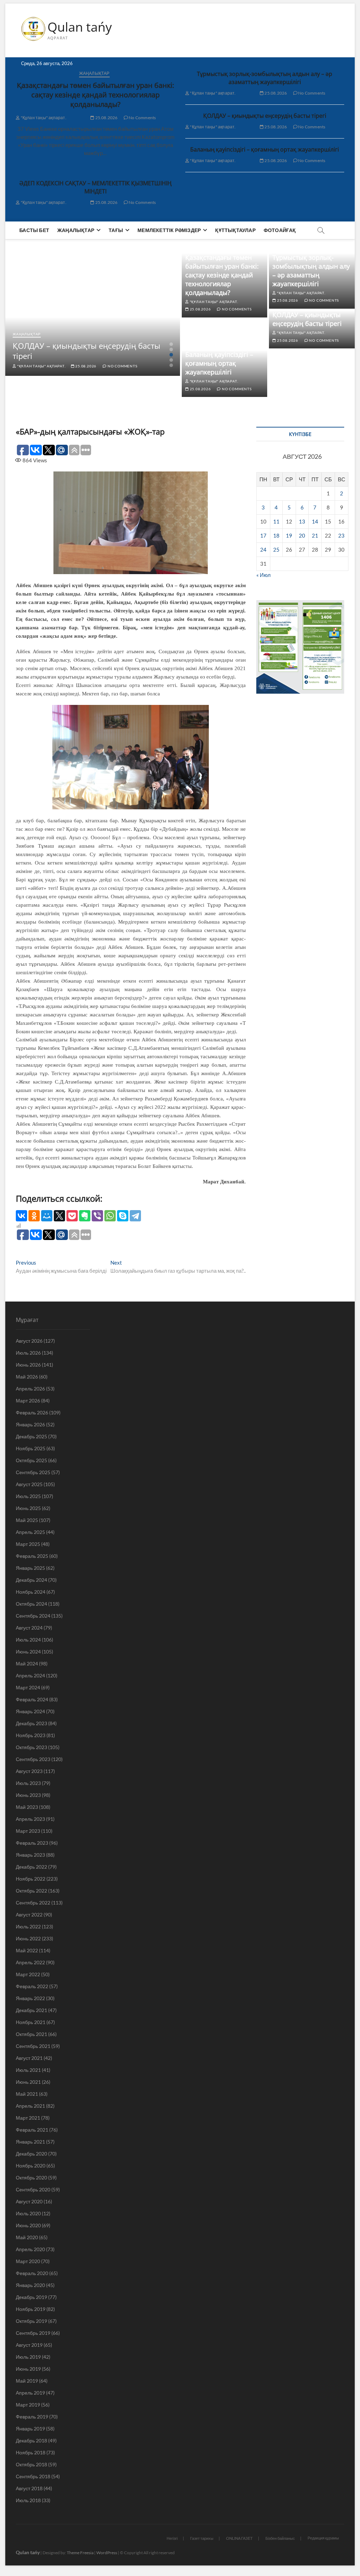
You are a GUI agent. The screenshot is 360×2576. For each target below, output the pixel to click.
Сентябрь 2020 (33, 2189)
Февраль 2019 (32, 2417)
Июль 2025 (28, 1496)
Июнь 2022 (28, 1938)
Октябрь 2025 (31, 1460)
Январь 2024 (30, 1711)
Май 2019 (27, 2381)
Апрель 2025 (30, 1532)
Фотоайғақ (280, 230)
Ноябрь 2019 (31, 2309)
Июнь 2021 (28, 2082)
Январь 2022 (30, 1998)
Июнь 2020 (28, 2225)
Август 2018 (29, 2488)
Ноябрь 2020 (31, 2166)
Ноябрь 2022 (31, 1879)
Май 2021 (27, 2094)
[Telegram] (135, 1216)
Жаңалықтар (94, 73)
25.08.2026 (106, 118)
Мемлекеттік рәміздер (169, 230)
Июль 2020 (28, 2213)
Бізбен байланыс (280, 2538)
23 (341, 535)
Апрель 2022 (30, 1962)
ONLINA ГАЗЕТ (239, 2538)
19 (289, 535)
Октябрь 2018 (31, 2464)
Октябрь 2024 (31, 1604)
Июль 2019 (28, 2357)
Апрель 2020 (30, 2249)
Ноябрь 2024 (31, 1592)
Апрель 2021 (30, 2106)
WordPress (107, 2553)
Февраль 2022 (32, 1986)
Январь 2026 (30, 1424)
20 (302, 535)
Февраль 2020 (32, 2273)
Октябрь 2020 (31, 2177)
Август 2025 (29, 1484)
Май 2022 (27, 1950)
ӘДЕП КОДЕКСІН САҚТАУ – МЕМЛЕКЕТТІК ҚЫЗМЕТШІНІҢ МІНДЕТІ (95, 187)
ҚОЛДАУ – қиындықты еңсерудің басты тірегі (265, 116)
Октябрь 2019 (31, 2321)
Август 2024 (29, 1628)
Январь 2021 (30, 2142)
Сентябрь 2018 (33, 2476)
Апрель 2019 (30, 2393)
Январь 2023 (30, 1855)
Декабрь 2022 (31, 1867)
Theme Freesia (80, 2553)
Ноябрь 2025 (31, 1448)
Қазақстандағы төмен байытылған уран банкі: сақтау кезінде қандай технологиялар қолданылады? (95, 95)
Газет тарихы (202, 2538)
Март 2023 (28, 1831)
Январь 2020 (30, 2285)
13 (302, 521)
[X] (59, 1216)
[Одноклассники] (34, 1216)
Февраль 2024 (32, 1699)
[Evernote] (85, 1216)
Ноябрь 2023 (31, 1735)
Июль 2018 (28, 2500)
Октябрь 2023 (31, 1747)
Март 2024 (28, 1687)
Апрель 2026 (30, 1389)
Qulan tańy (80, 27)
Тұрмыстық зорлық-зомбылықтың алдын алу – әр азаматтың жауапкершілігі (265, 78)
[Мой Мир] (47, 1216)
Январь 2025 (30, 1568)
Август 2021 (29, 2058)
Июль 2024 (28, 1640)
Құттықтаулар (235, 230)
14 (315, 521)
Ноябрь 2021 (31, 2022)
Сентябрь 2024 (33, 1616)
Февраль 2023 (32, 1843)
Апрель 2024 (30, 1675)
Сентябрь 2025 (33, 1472)
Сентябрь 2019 (33, 2333)
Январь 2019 (30, 2429)
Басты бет (34, 230)
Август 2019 (29, 2345)
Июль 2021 (28, 2070)
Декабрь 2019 (31, 2297)
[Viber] (97, 1216)
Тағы (116, 230)
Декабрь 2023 (31, 1723)
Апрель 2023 (30, 1819)
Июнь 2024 (28, 1652)
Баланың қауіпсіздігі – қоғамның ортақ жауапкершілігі (265, 149)
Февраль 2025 (32, 1556)
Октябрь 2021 (31, 2034)
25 (276, 550)
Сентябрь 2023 (33, 1759)
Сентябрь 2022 (33, 1903)
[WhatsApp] (110, 1216)
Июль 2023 (28, 1783)
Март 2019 (28, 2405)
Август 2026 (29, 1341)
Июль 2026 (28, 1353)
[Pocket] (72, 1216)
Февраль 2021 (32, 2130)
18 (276, 535)
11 (276, 521)
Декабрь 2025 (31, 1436)
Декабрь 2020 (31, 2154)
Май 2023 (27, 1807)
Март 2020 (28, 2261)
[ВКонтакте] (21, 1216)
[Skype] (123, 1216)
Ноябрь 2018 (31, 2452)
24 (263, 550)
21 (315, 535)
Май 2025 (27, 1520)
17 (263, 535)
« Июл (263, 575)
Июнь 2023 (28, 1795)
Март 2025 (28, 1544)
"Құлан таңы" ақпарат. (43, 118)
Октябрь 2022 (31, 1891)
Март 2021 (28, 2118)
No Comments (142, 118)
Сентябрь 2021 (33, 2046)
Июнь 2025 (28, 1508)
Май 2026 (27, 1377)
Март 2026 (28, 1401)
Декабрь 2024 (31, 1580)
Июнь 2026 (28, 1365)
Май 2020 (27, 2237)
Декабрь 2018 (31, 2440)
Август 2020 (29, 2201)
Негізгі (172, 2538)
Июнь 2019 (28, 2369)
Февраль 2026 (32, 1412)
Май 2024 (27, 1663)
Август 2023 (29, 1771)
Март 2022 (28, 1974)
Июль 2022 (28, 1926)
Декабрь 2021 (31, 2010)
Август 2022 (29, 1915)
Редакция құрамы (323, 2538)
